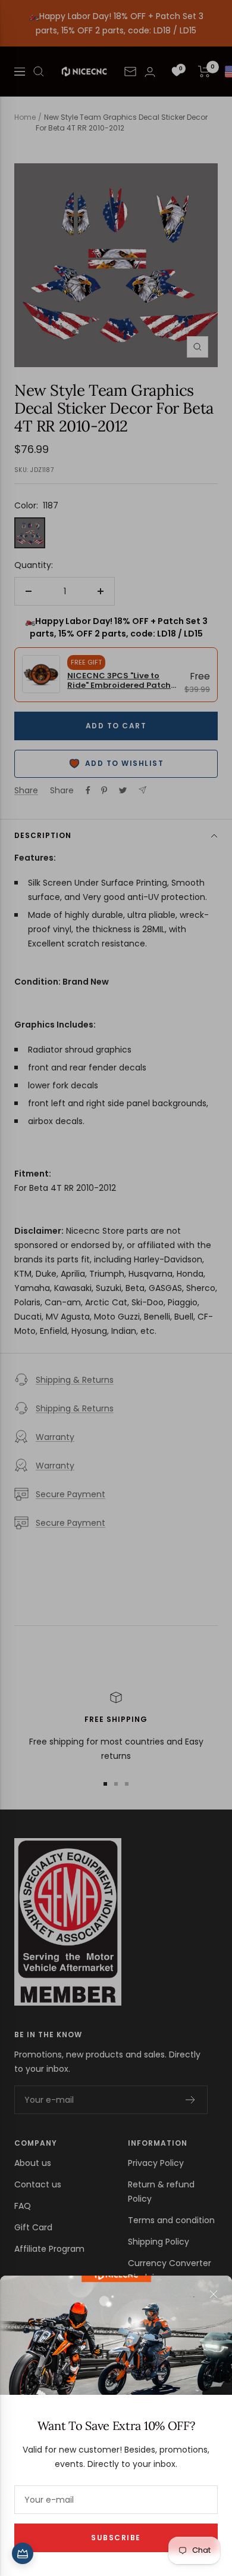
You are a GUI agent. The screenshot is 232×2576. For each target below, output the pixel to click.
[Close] (214, 2294)
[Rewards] (23, 2553)
